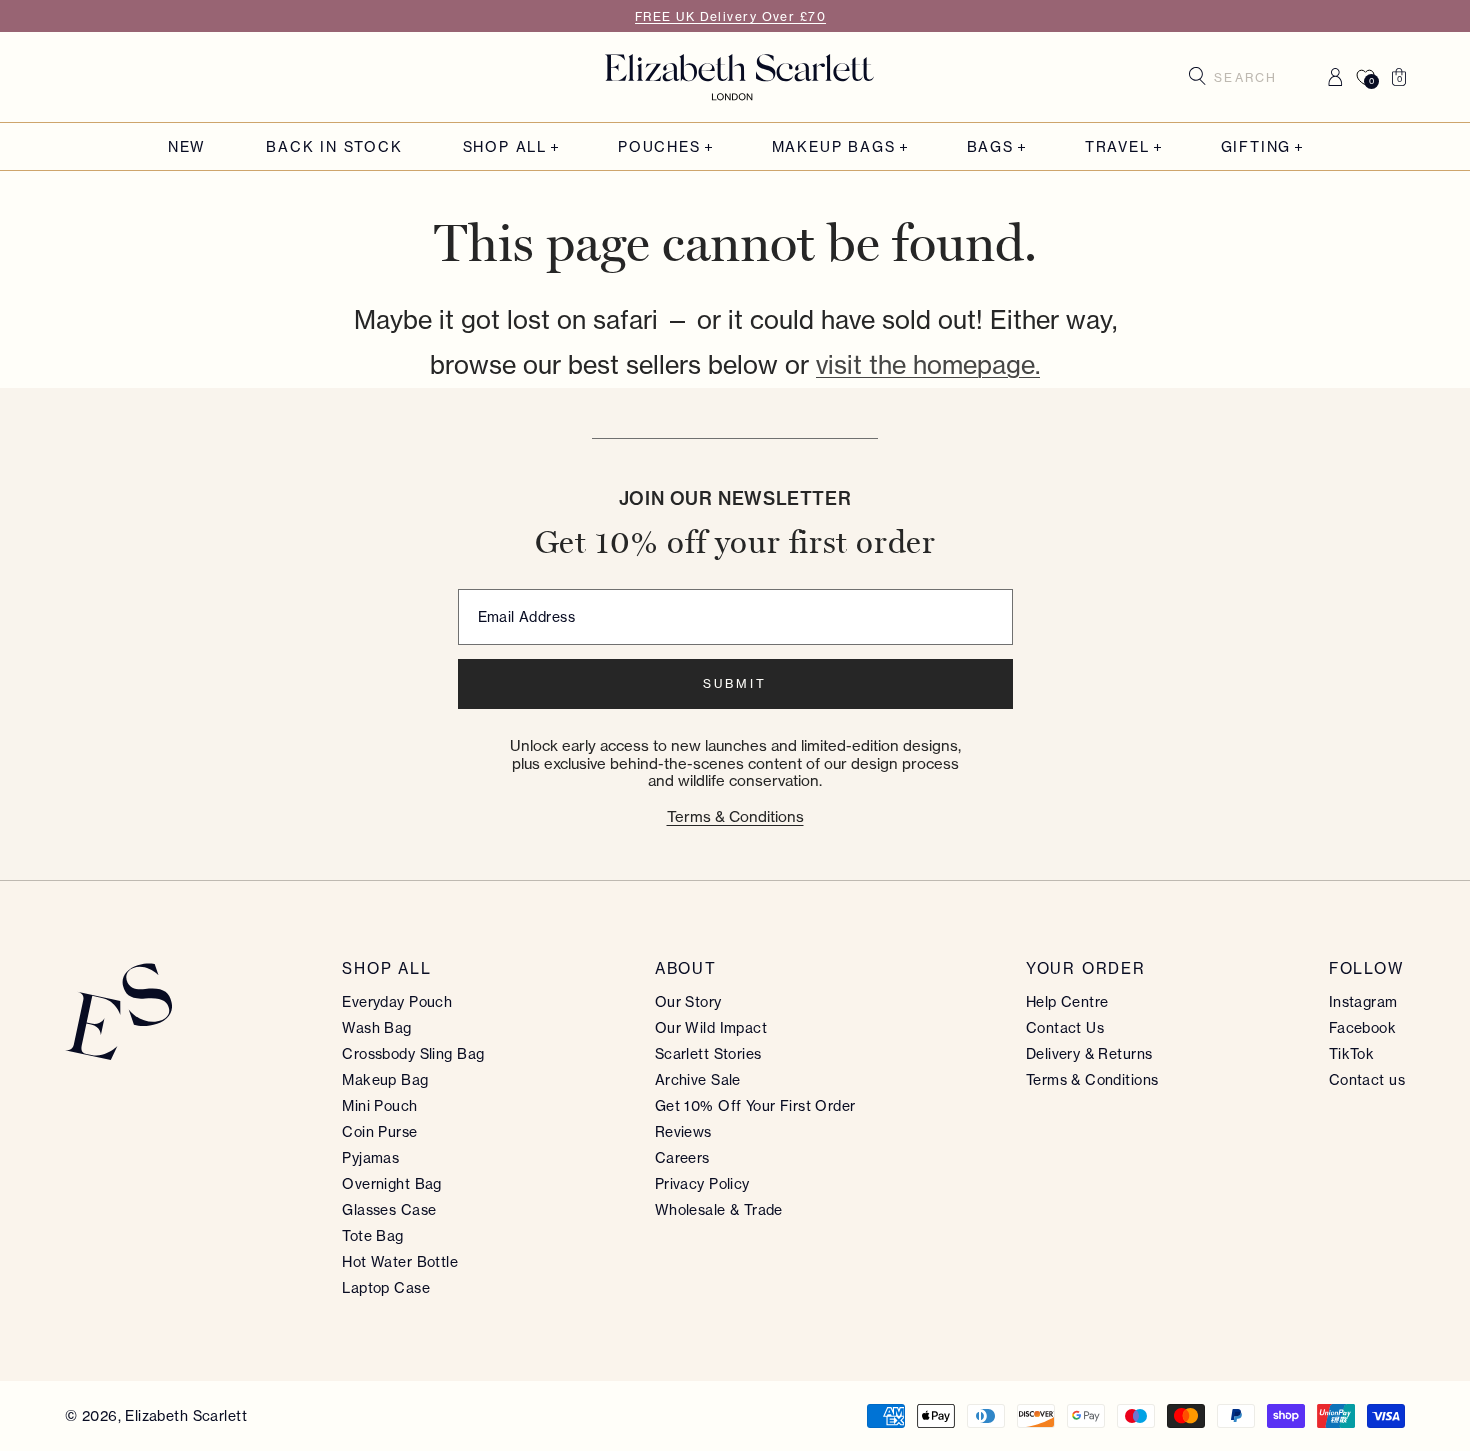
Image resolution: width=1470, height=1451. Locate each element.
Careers (682, 1158)
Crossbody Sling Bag (413, 1054)
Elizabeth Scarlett (186, 1416)
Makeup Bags (834, 147)
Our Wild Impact (711, 1028)
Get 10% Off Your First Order (755, 1106)
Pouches (659, 147)
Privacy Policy (702, 1184)
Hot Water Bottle (400, 1262)
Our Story (688, 1002)
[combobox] (1253, 77)
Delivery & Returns (1089, 1054)
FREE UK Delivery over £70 (730, 16)
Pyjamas (370, 1158)
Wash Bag (376, 1028)
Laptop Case (386, 1288)
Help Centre (1067, 1002)
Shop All (505, 147)
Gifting (1256, 147)
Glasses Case (389, 1210)
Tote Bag (372, 1236)
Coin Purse (379, 1132)
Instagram (1363, 1002)
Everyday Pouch (397, 1002)
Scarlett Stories (708, 1054)
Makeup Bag (385, 1080)
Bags (990, 147)
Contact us (1367, 1080)
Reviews (683, 1132)
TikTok (1352, 1054)
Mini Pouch (379, 1106)
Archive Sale (698, 1080)
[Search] (1197, 76)
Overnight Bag (391, 1184)
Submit (735, 683)
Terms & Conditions (735, 816)
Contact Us (1065, 1028)
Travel (1117, 147)
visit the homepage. (928, 365)
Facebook (1362, 1028)
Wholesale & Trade (719, 1210)
